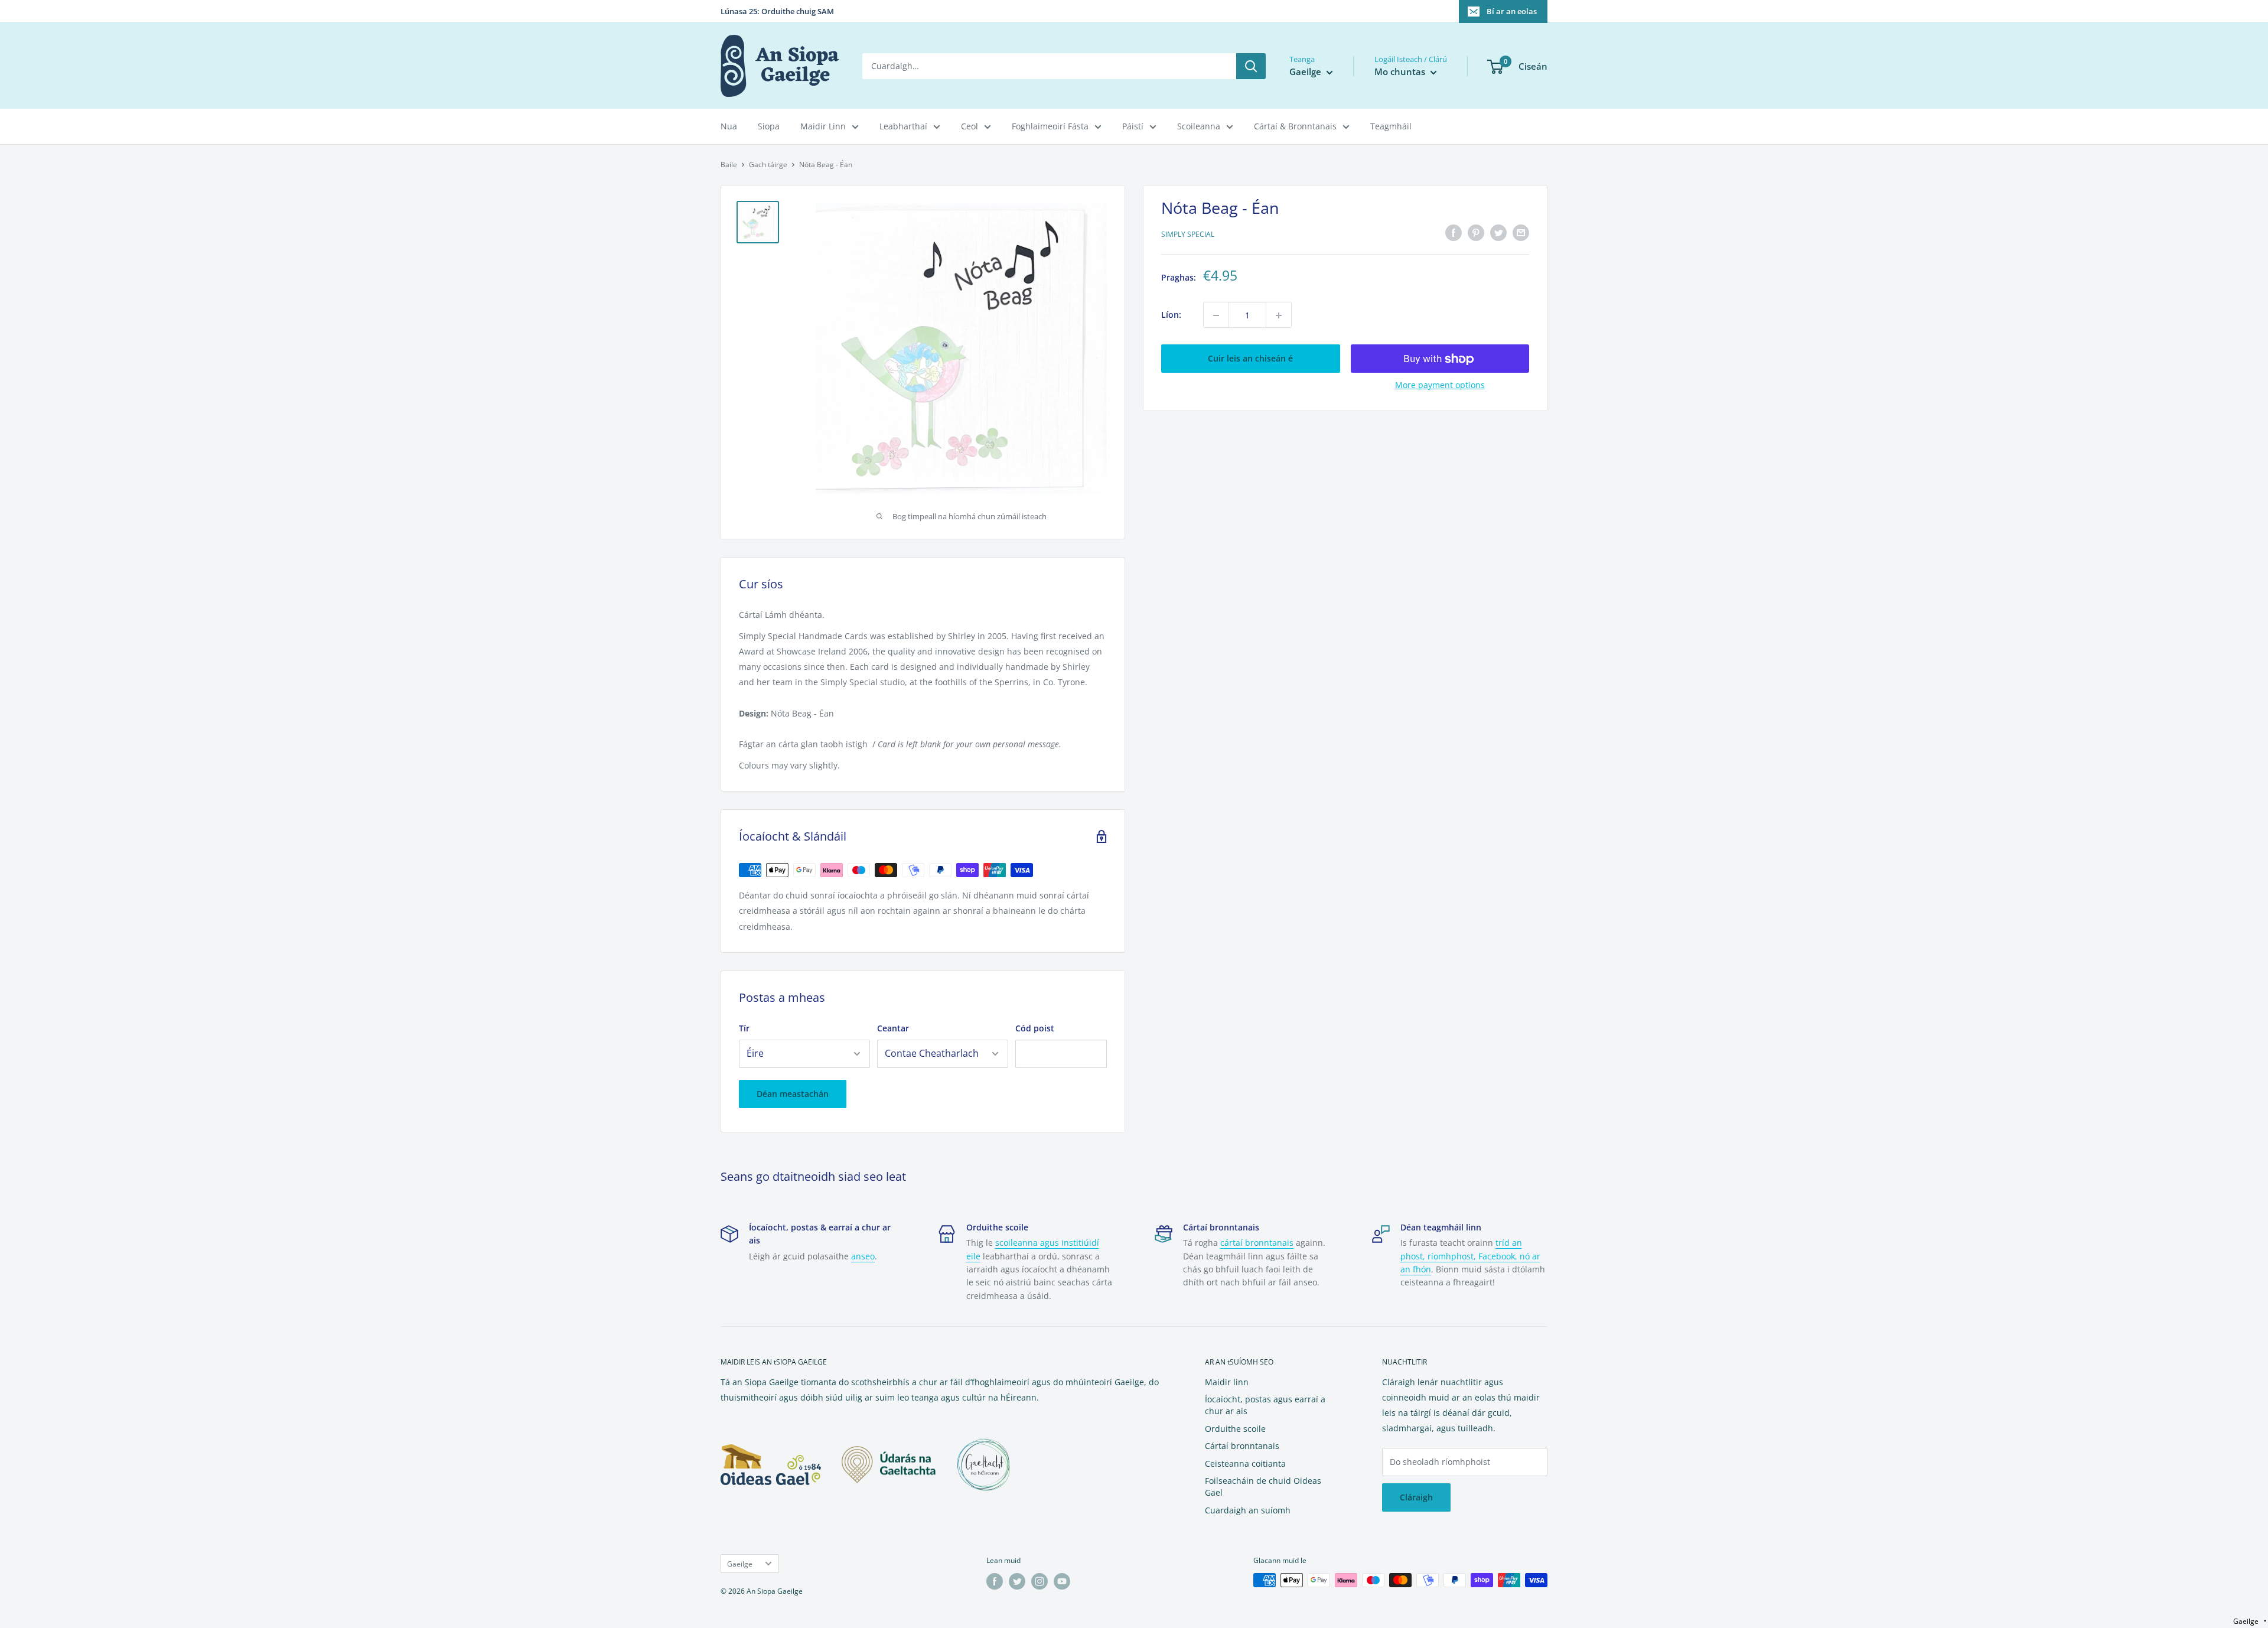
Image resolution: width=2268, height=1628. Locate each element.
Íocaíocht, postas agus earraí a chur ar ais (1265, 1405)
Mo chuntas (1401, 71)
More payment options (1440, 385)
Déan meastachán (793, 1094)
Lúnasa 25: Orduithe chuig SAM (777, 11)
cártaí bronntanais (1257, 1243)
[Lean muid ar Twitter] (1017, 1581)
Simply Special (1188, 234)
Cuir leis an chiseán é (1250, 359)
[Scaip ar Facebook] (1454, 233)
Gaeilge (740, 1564)
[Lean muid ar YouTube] (1062, 1581)
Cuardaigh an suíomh (1248, 1510)
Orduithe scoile (1235, 1429)
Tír (744, 1028)
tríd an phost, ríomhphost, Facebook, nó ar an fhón (1470, 1256)
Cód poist (1035, 1028)
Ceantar (893, 1028)
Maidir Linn (823, 126)
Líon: (1171, 315)
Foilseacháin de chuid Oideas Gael (1263, 1487)
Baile (729, 165)
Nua (729, 126)
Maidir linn (1227, 1382)
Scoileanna (1199, 126)
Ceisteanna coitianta (1245, 1463)
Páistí (1133, 126)
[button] (2250, 1621)
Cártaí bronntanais (1242, 1446)
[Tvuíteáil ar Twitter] (1498, 233)
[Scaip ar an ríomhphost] (1521, 233)
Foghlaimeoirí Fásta (1050, 126)
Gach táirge (768, 165)
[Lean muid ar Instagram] (1039, 1581)
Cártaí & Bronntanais (1295, 126)
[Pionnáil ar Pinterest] (1476, 233)
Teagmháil (1391, 126)
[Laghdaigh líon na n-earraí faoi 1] (1216, 315)
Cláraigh (1416, 1497)
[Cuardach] (1251, 66)
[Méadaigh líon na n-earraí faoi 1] (1279, 315)
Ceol (970, 126)
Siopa (769, 126)
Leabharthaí (903, 126)
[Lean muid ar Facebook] (995, 1581)
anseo (863, 1256)
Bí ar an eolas (1512, 11)
